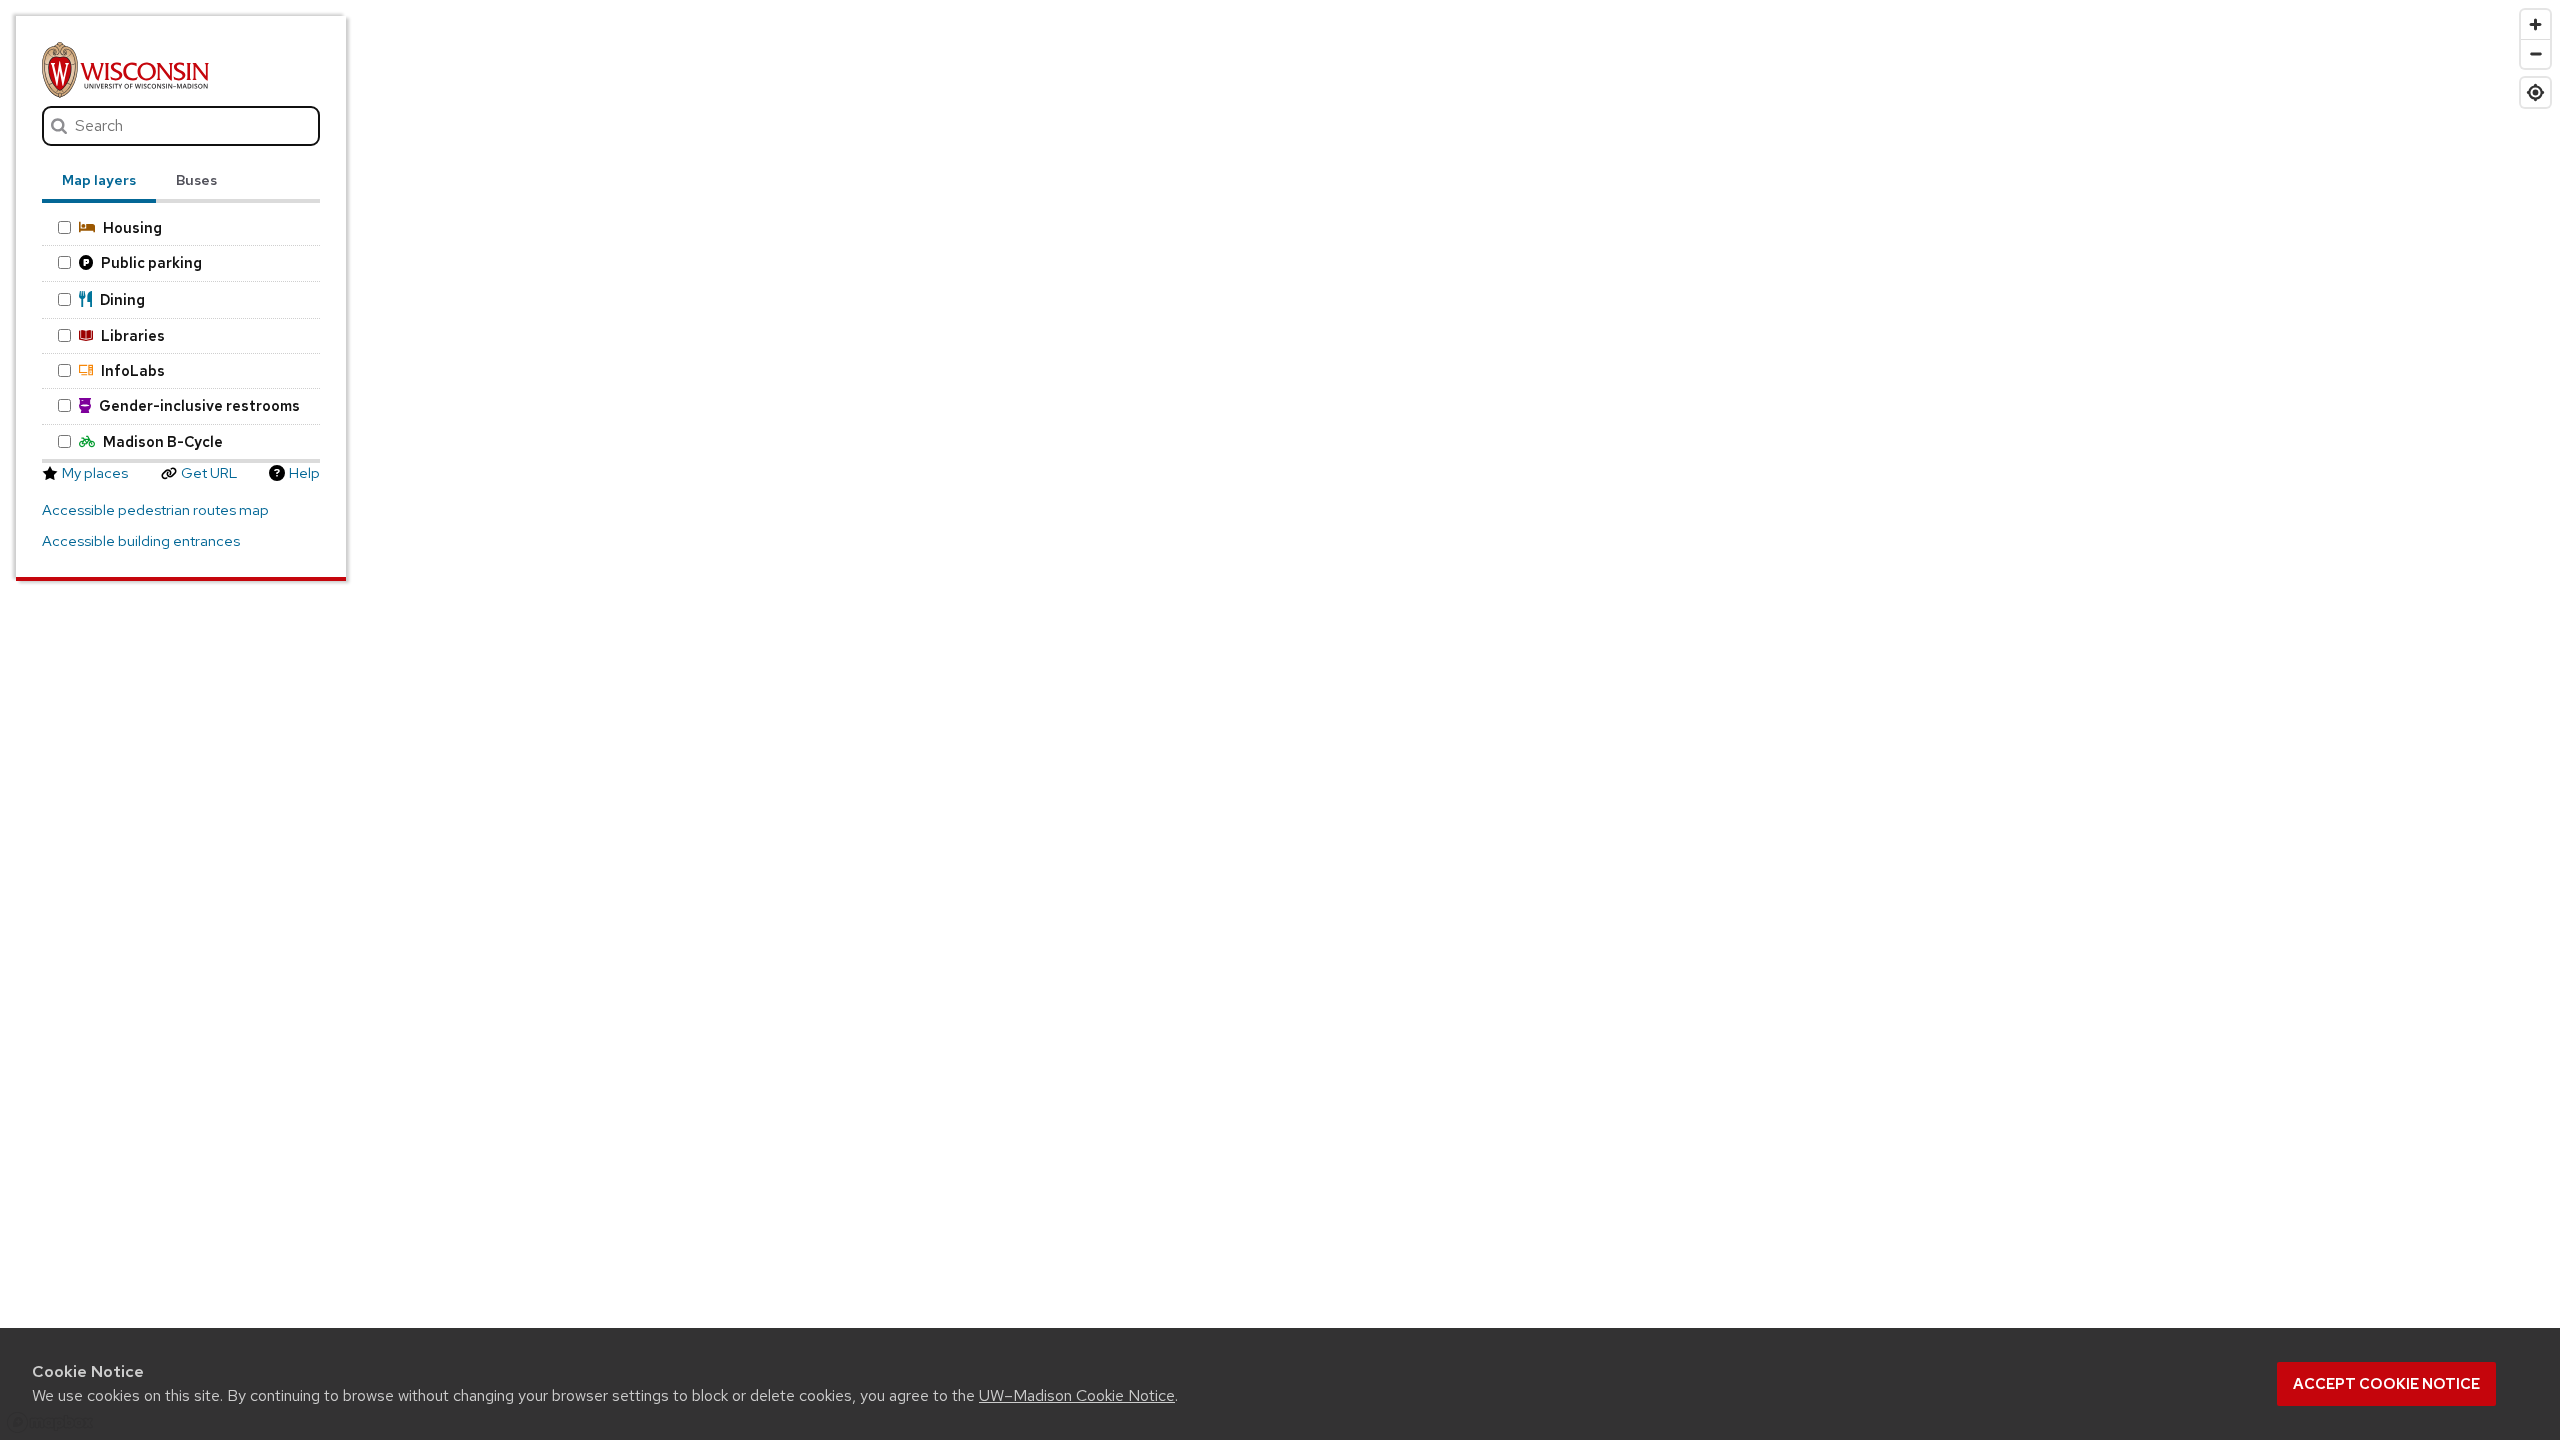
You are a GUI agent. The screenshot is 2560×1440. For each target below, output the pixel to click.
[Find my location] (2535, 92)
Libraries (133, 335)
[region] (1280, 720)
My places (95, 473)
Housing (132, 227)
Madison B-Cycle (163, 441)
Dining (122, 299)
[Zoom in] (2535, 24)
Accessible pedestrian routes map (155, 510)
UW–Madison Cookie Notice (1077, 1395)
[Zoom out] (2535, 53)
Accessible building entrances (141, 541)
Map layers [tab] (99, 180)
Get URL (209, 473)
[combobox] (181, 126)
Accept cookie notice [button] (2386, 1384)
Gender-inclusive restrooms (199, 405)
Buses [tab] (196, 180)
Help (304, 473)
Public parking (151, 262)
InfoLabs (133, 370)
